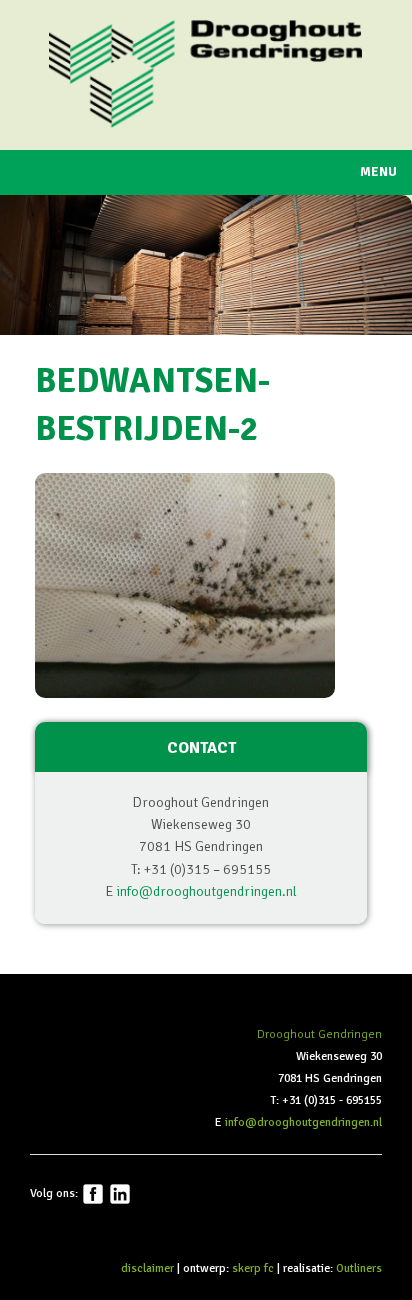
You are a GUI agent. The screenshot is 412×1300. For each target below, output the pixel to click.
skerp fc (253, 1268)
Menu (378, 172)
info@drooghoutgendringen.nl (206, 891)
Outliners (359, 1268)
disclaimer (147, 1268)
